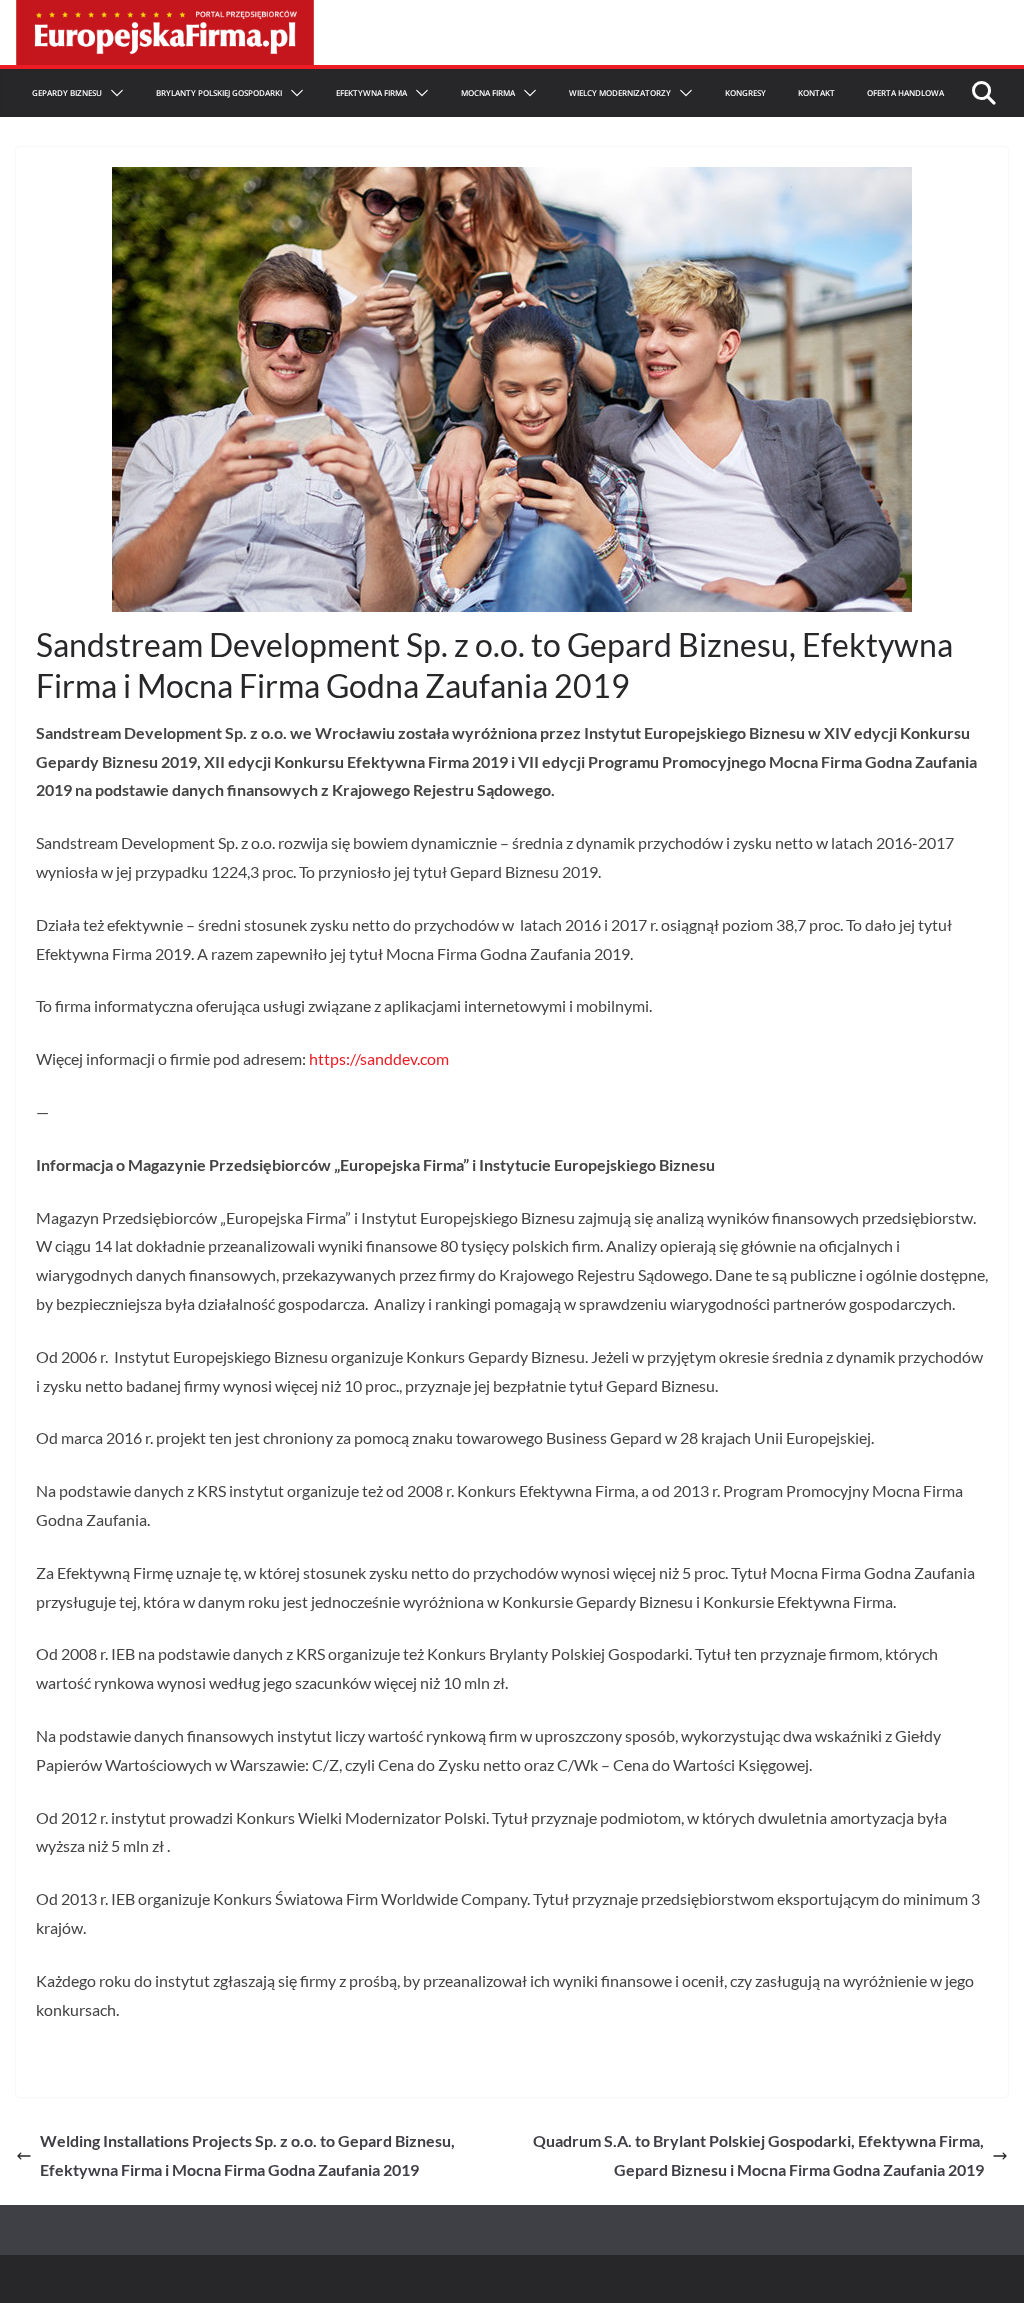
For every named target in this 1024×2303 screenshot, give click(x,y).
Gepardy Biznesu (67, 92)
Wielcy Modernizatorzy (620, 92)
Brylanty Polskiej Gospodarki (219, 92)
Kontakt (816, 92)
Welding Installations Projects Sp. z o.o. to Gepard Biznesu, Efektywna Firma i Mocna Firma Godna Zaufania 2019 (247, 2155)
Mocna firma (488, 92)
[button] (113, 93)
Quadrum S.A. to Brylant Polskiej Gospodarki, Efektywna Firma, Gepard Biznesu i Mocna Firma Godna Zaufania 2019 (758, 2155)
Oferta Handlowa (905, 92)
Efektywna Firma (371, 92)
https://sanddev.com (379, 1058)
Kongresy (745, 92)
